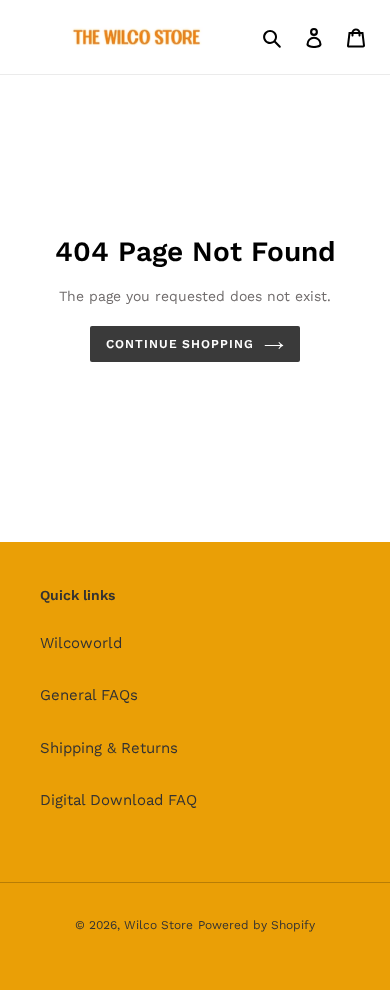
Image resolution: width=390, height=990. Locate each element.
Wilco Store (158, 925)
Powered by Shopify (256, 925)
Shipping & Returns (109, 748)
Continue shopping (180, 344)
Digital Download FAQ (118, 800)
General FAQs (89, 695)
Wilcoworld (81, 643)
